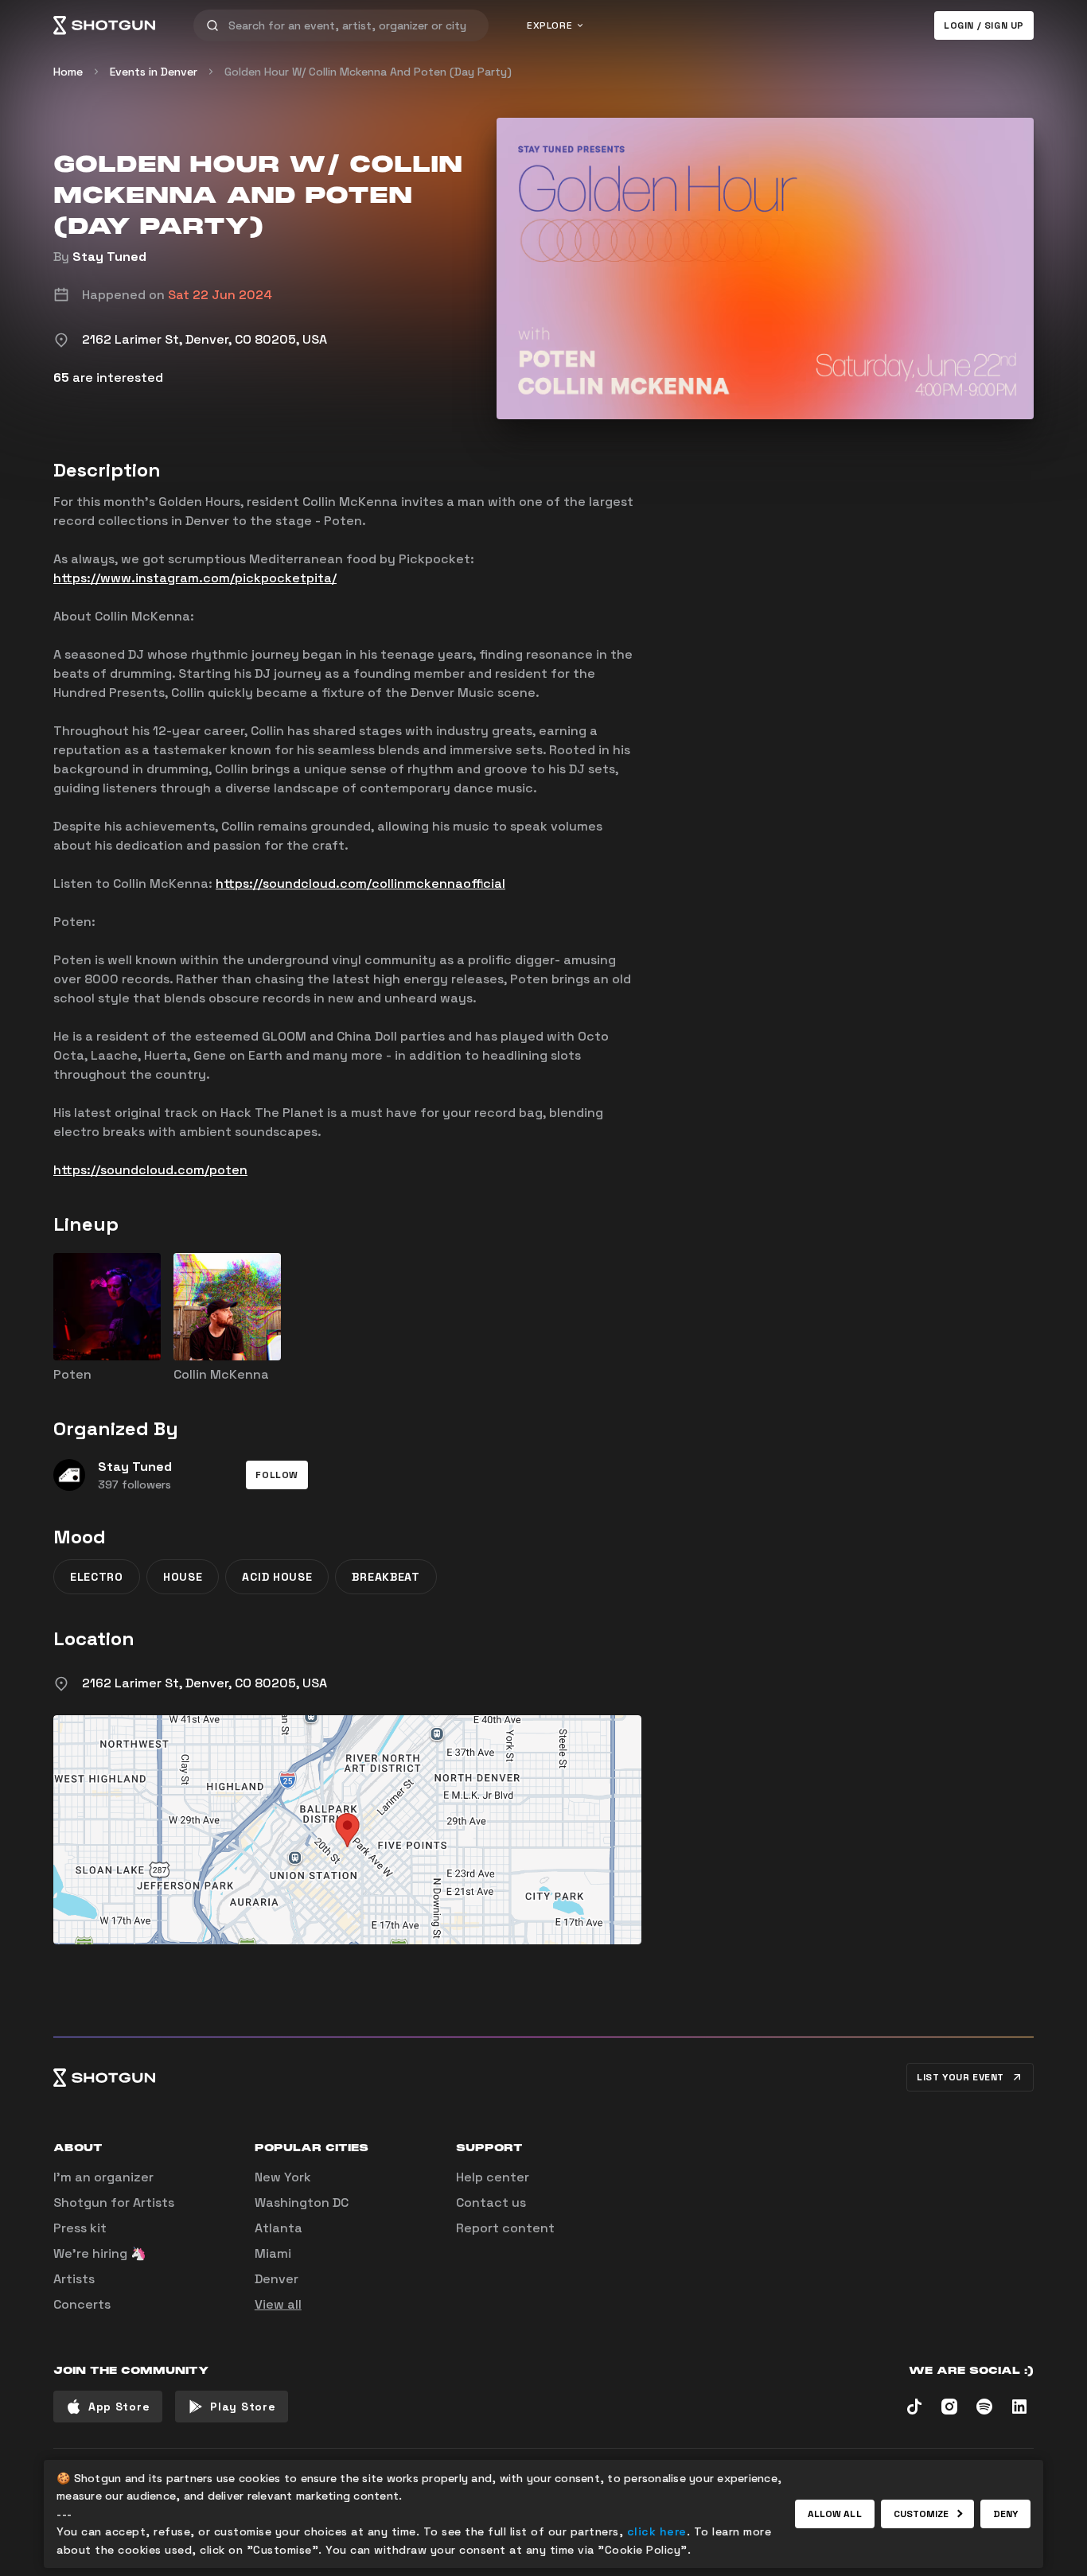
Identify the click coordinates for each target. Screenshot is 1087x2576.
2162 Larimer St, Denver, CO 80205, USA (205, 1683)
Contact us (491, 2202)
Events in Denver (154, 72)
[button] (277, 1475)
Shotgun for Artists (114, 2202)
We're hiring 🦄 (100, 2253)
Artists (74, 2279)
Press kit (80, 2228)
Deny (1005, 2514)
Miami (273, 2253)
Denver (277, 2279)
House (183, 1577)
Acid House (277, 1577)
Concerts (82, 2304)
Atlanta (279, 2228)
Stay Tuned (109, 257)
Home (68, 72)
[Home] (104, 25)
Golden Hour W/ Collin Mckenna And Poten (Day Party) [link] (368, 72)
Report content (505, 2228)
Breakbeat (386, 1577)
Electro (97, 1577)
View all (278, 2304)
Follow (277, 1475)
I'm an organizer (103, 2177)
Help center (493, 2177)
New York (283, 2177)
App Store (119, 2407)
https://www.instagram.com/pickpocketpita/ (195, 578)
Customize (921, 2514)
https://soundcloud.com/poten (150, 1170)
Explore (549, 25)
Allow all (835, 2514)
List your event (960, 2077)
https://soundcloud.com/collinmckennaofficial (360, 883)
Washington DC (302, 2202)
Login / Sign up (984, 25)
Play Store (243, 2407)
